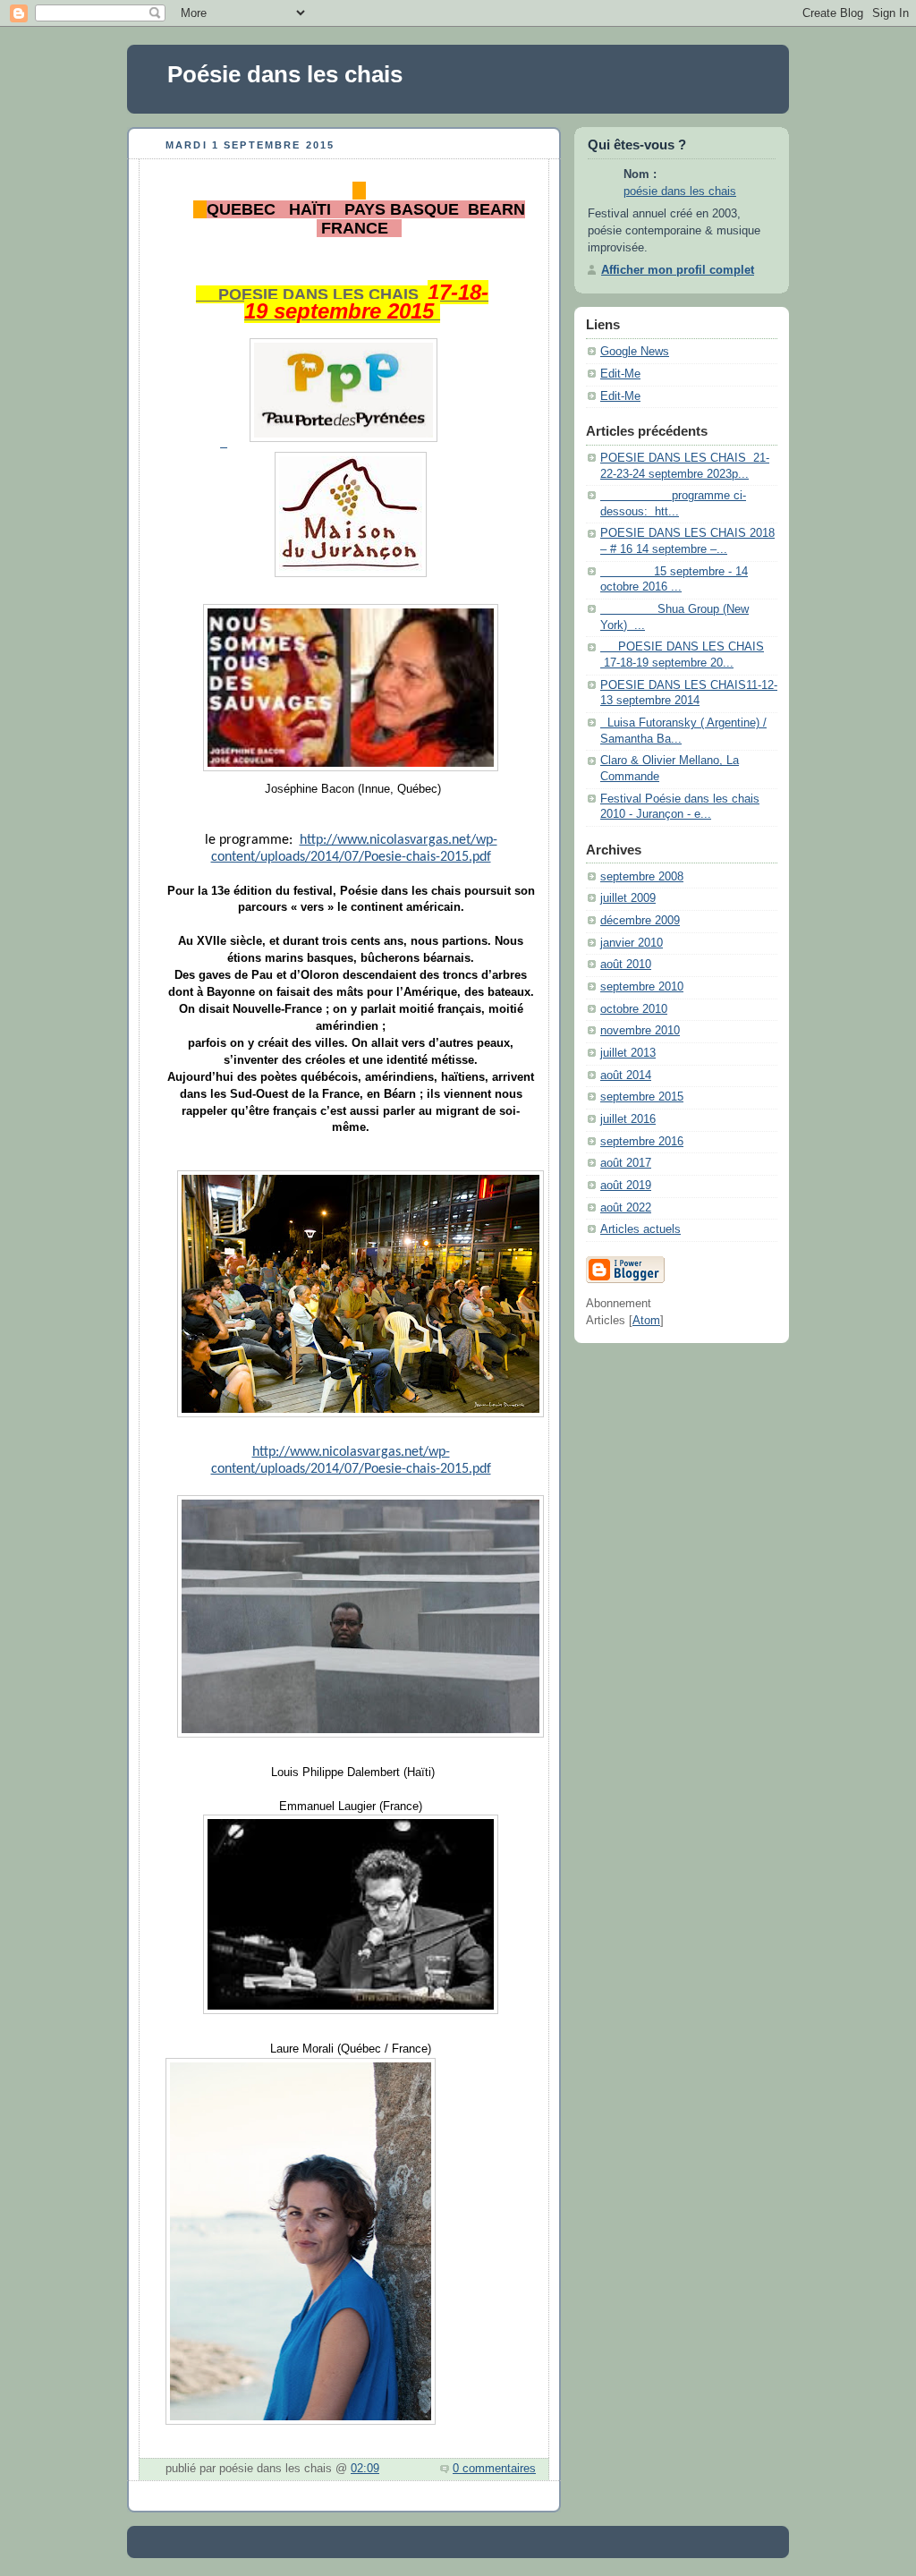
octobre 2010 (634, 1009)
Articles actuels (640, 1229)
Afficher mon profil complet (678, 270)
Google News (635, 352)
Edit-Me (620, 374)
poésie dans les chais (680, 191)
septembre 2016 (642, 1142)
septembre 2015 (642, 1097)
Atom (646, 1321)
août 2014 (626, 1075)
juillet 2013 (628, 1053)
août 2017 (626, 1163)
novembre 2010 (640, 1031)
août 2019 (626, 1186)
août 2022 (626, 1208)
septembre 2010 (642, 987)
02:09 (365, 2469)
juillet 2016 (628, 1119)
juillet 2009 (628, 898)
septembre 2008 (642, 877)
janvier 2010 (632, 943)
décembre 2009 (640, 921)
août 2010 (626, 965)
